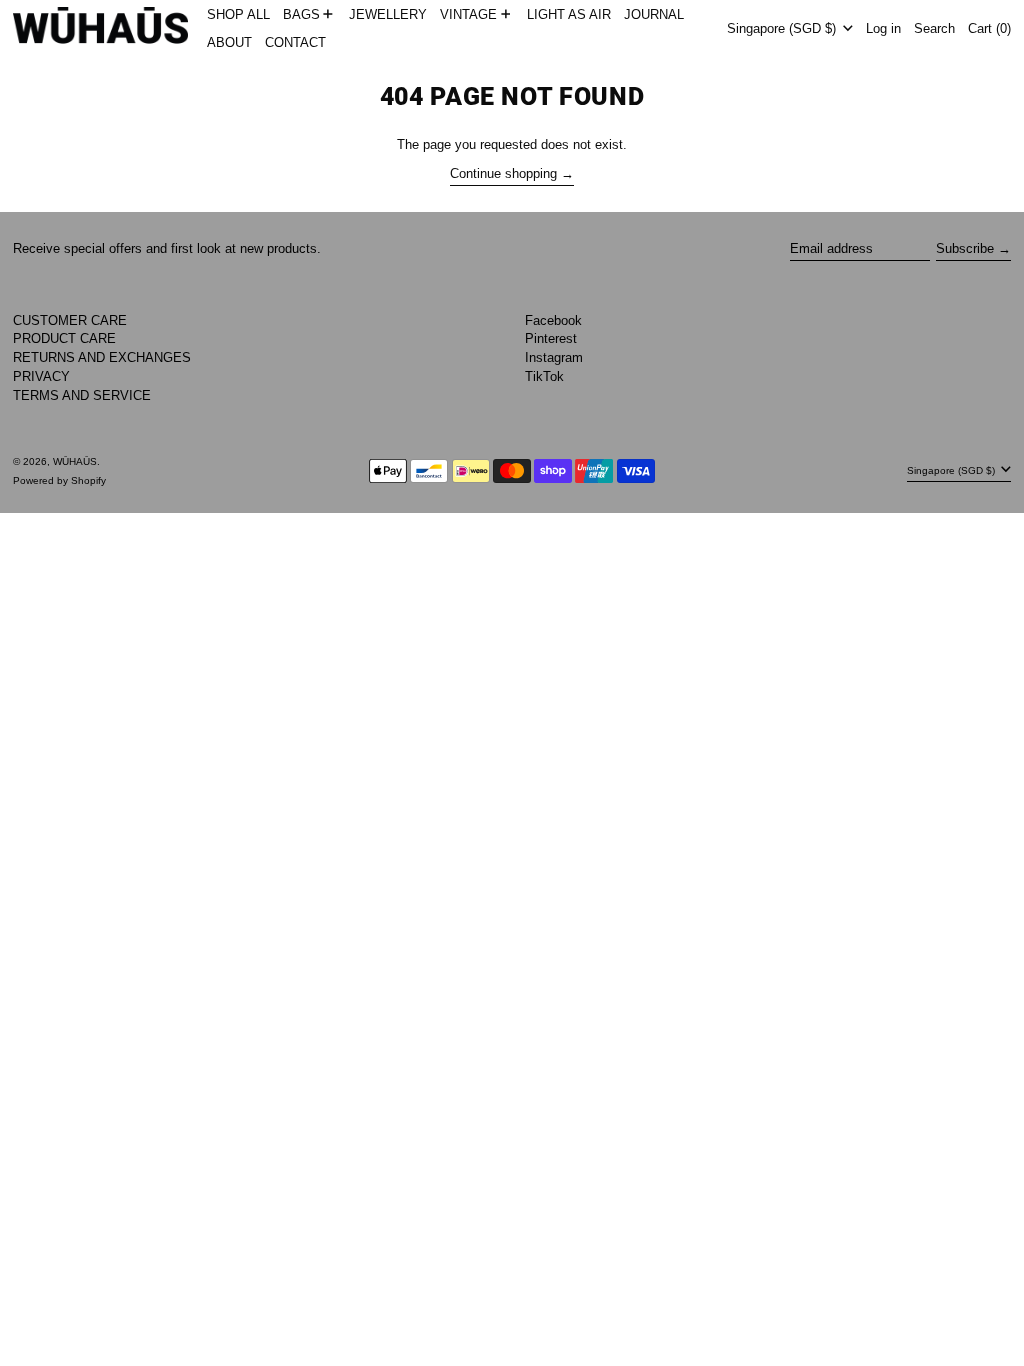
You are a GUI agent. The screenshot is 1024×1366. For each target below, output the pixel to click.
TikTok (544, 376)
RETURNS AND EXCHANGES (102, 357)
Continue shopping (503, 173)
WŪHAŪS (75, 461)
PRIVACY (41, 376)
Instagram (554, 357)
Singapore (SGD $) (783, 28)
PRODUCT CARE (64, 338)
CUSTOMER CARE (70, 320)
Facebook (553, 320)
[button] (934, 28)
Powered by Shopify (59, 480)
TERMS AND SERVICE (82, 395)
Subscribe (965, 248)
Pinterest (551, 338)
